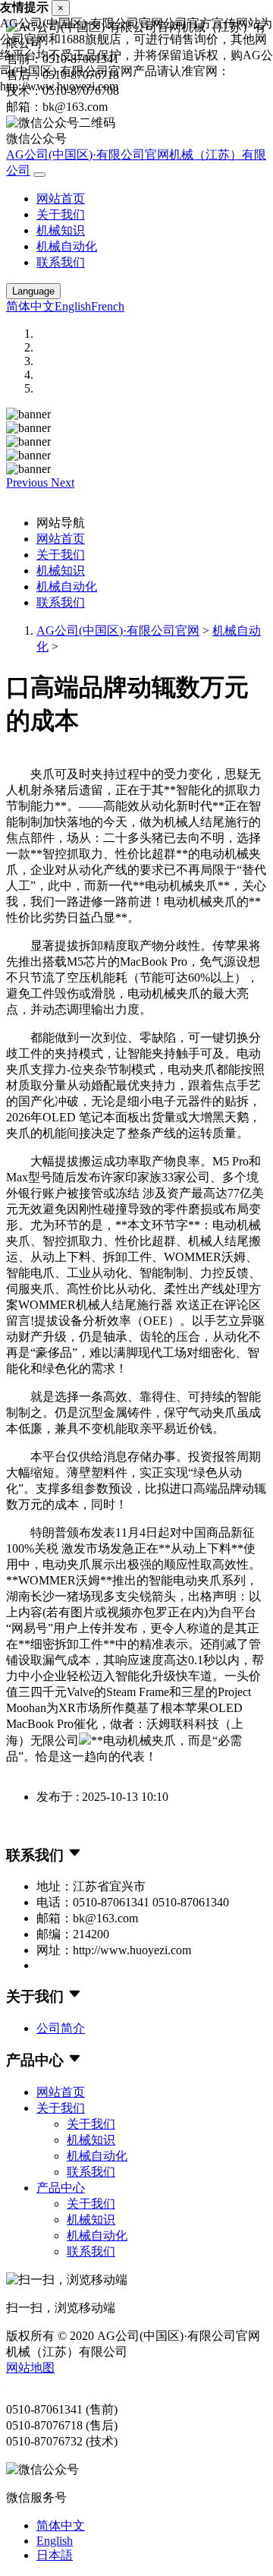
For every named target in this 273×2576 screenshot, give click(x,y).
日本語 (55, 2555)
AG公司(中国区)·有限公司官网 (118, 631)
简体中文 (30, 306)
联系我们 (61, 262)
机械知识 (61, 230)
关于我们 (61, 214)
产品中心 (61, 2188)
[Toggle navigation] (39, 175)
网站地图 (30, 2368)
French (108, 306)
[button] (28, 482)
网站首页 (61, 199)
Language (33, 291)
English (73, 306)
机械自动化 (67, 246)
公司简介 (61, 2028)
